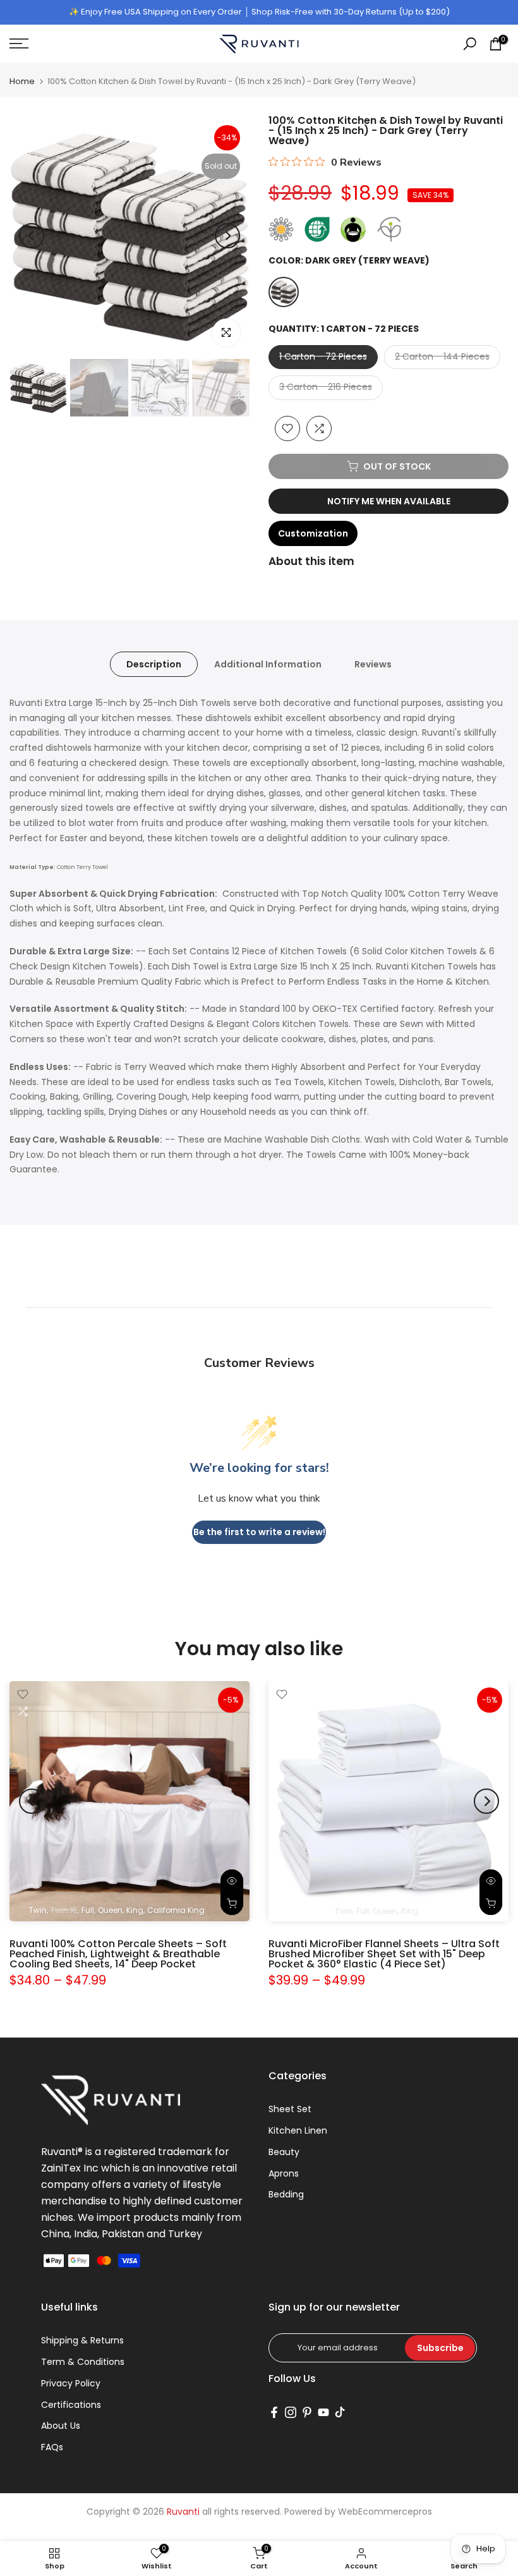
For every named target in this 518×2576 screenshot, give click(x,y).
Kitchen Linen (298, 2130)
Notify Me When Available (389, 501)
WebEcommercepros (385, 2512)
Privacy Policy (71, 2383)
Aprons (284, 2173)
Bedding (286, 2194)
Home (22, 81)
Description (154, 664)
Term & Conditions (83, 2362)
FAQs (52, 2447)
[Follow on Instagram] (291, 2412)
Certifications (71, 2405)
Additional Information (268, 664)
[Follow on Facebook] (274, 2412)
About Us (61, 2426)
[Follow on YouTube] (323, 2412)
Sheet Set (290, 2109)
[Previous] (32, 236)
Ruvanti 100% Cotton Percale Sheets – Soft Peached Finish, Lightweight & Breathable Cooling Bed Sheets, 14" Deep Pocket (118, 1954)
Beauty (284, 2152)
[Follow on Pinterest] (307, 2412)
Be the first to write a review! (259, 1532)
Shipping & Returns (82, 2340)
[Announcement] (259, 12)
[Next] (227, 236)
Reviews (373, 664)
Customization (313, 533)
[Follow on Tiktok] (340, 2412)
